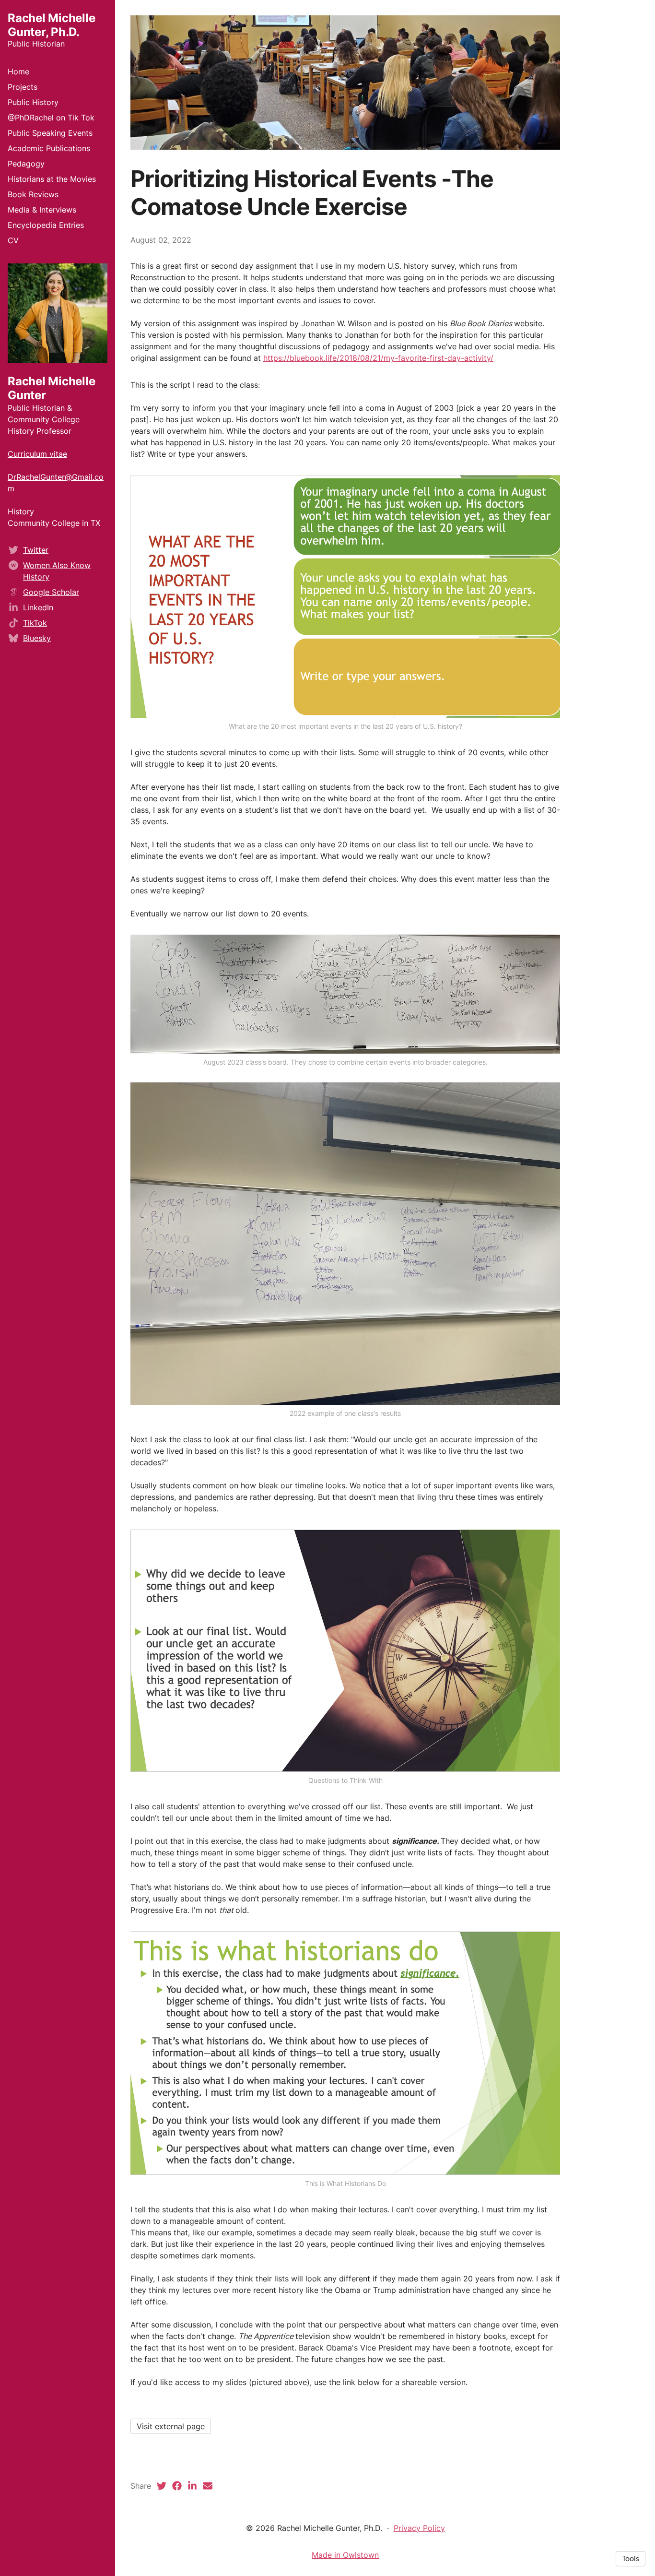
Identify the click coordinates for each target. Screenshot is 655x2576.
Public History (33, 102)
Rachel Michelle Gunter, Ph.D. (51, 25)
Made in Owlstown (345, 2555)
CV (13, 240)
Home (18, 71)
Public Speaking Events (50, 133)
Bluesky (37, 638)
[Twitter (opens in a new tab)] (162, 2486)
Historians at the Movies (52, 179)
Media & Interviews (42, 210)
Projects (23, 87)
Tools (631, 2559)
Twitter (36, 550)
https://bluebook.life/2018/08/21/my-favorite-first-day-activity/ (378, 358)
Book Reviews (33, 194)
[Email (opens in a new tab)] (208, 2486)
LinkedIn (38, 607)
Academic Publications (49, 148)
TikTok (35, 623)
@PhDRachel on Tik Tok (51, 118)
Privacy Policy (419, 2528)
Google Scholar (51, 592)
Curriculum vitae (37, 454)
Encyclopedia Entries (46, 225)
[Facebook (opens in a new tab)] (177, 2486)
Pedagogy (26, 164)
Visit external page (171, 2426)
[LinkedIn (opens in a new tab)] (192, 2486)
